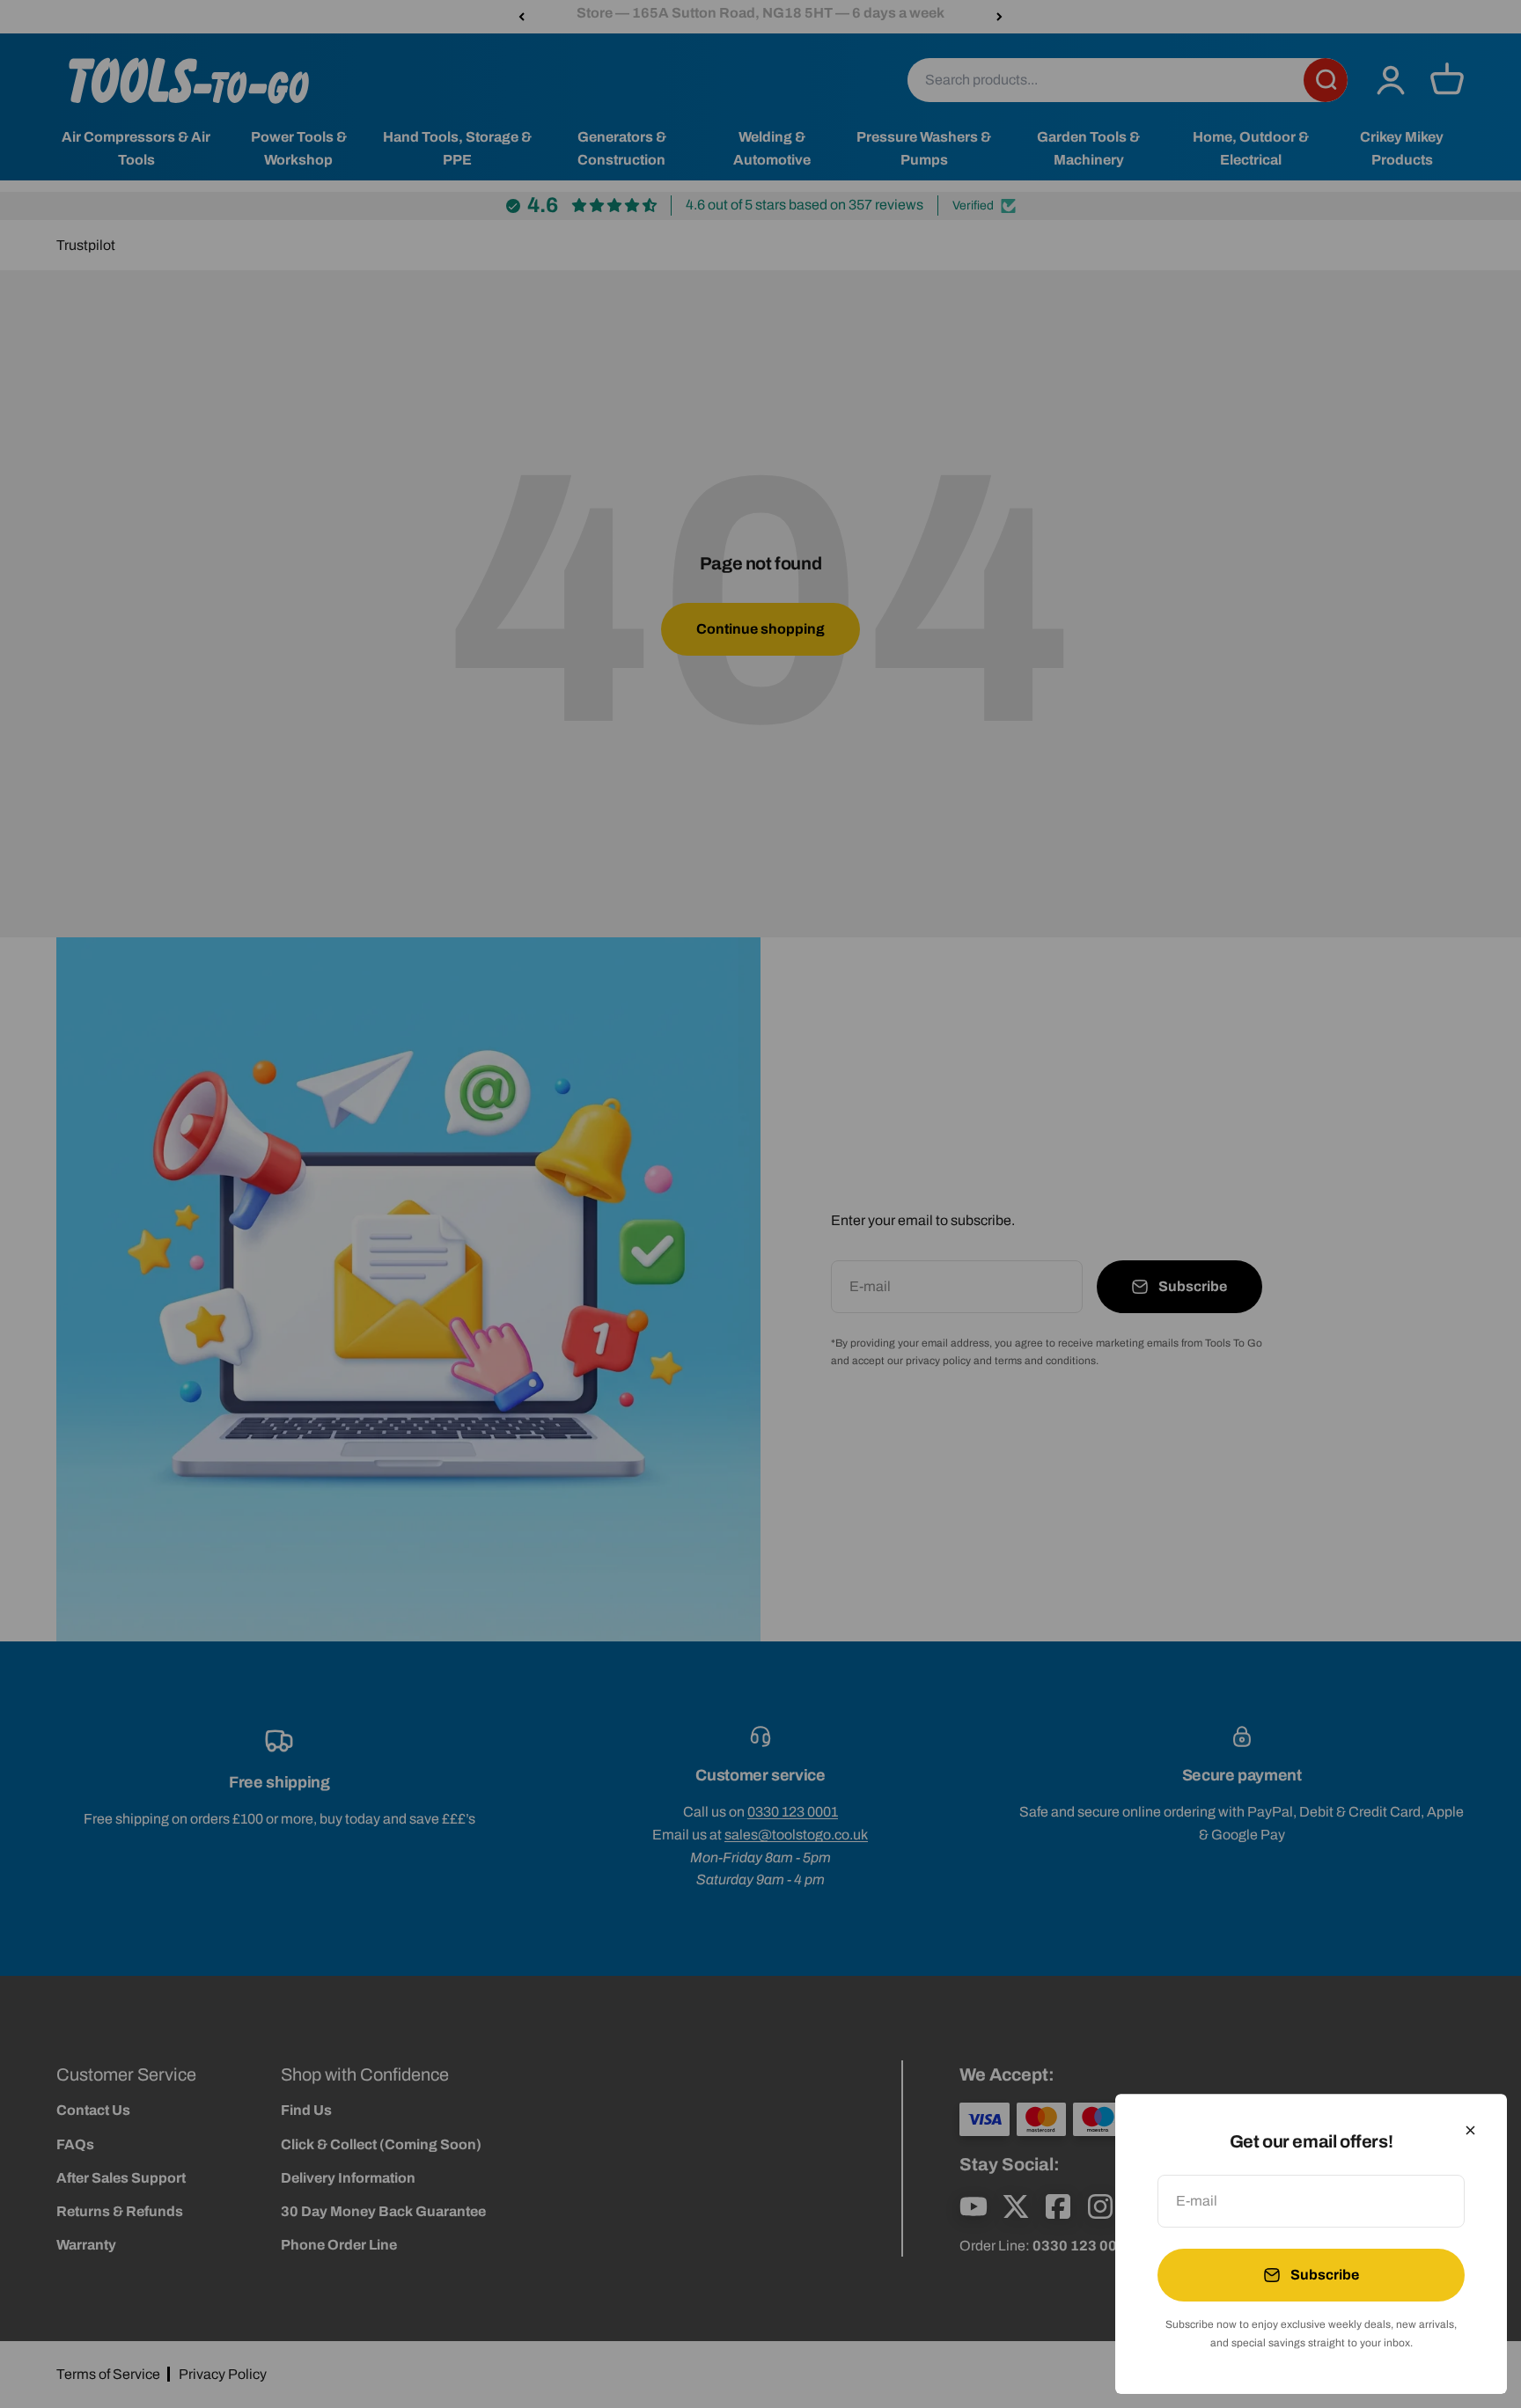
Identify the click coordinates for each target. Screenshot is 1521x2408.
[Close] (1470, 2130)
